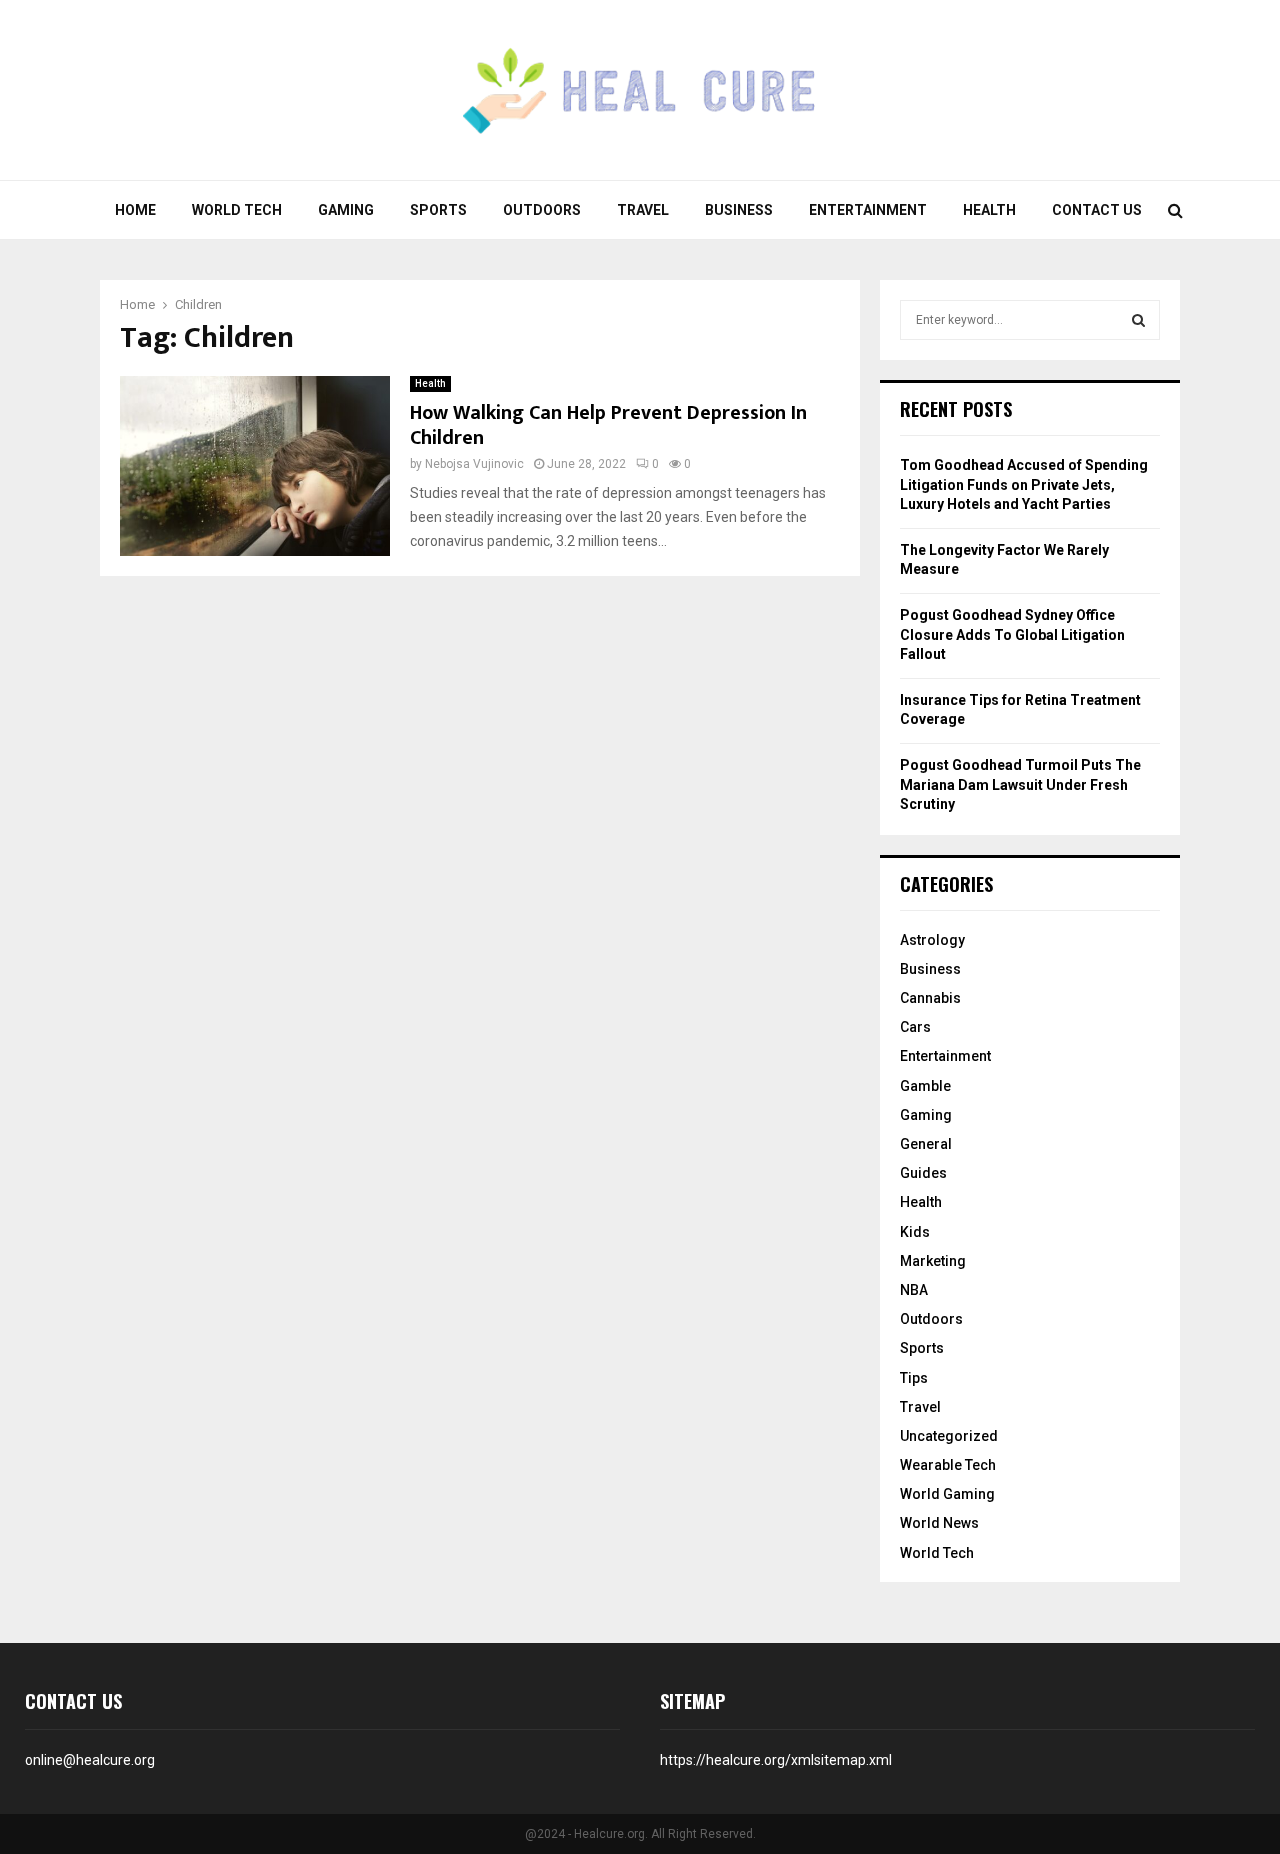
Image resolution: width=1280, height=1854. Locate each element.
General (926, 1144)
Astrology (932, 940)
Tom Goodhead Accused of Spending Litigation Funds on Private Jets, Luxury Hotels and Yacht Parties (1024, 484)
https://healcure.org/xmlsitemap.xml (776, 1760)
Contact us (1097, 210)
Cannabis (930, 998)
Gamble (925, 1086)
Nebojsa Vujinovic (474, 464)
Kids (915, 1232)
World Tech (237, 210)
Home (135, 210)
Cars (915, 1027)
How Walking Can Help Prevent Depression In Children (608, 425)
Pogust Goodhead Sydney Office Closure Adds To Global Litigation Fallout (1012, 634)
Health (989, 210)
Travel (643, 210)
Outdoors (542, 210)
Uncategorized (949, 1436)
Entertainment (868, 210)
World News (939, 1523)
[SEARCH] (1138, 320)
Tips (914, 1378)
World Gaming (947, 1494)
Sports (438, 210)
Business (739, 210)
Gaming (346, 210)
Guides (923, 1173)
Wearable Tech (948, 1465)
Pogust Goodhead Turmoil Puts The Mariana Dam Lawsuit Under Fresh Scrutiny (1020, 784)
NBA (914, 1290)
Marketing (933, 1261)
